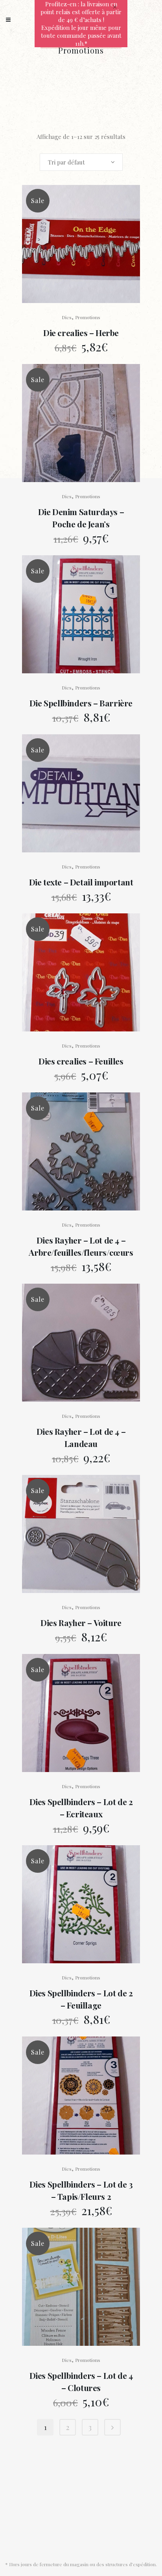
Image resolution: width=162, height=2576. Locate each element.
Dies (67, 317)
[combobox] (81, 162)
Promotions (88, 317)
